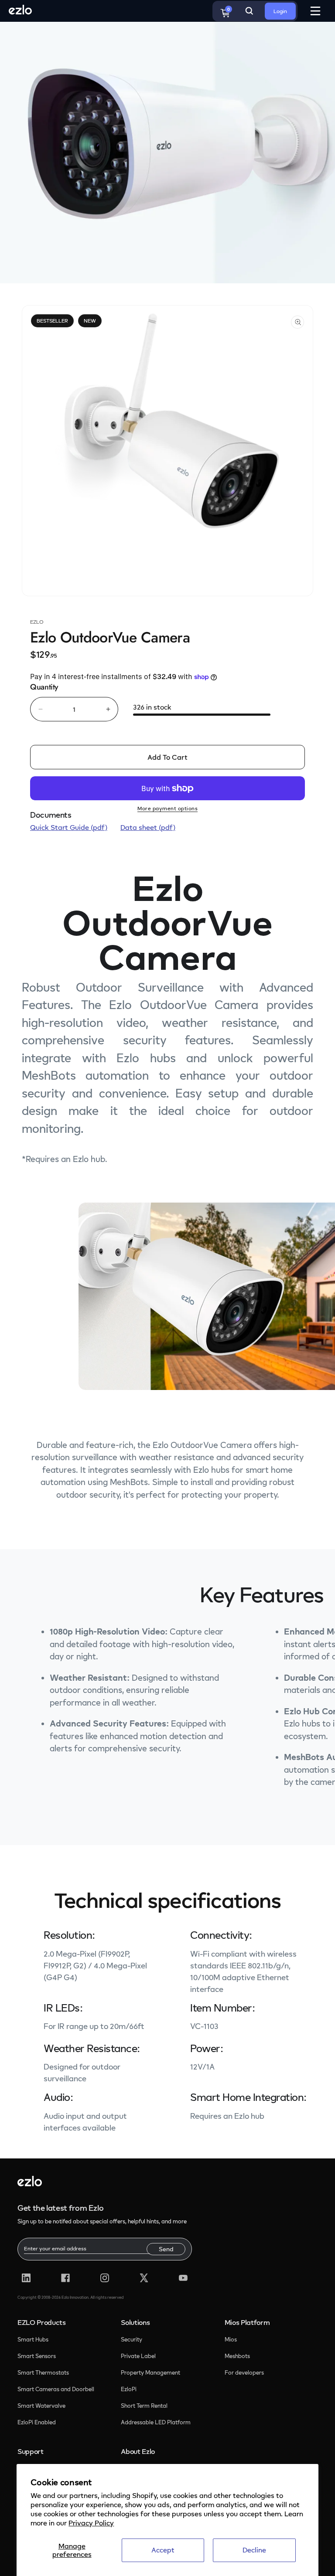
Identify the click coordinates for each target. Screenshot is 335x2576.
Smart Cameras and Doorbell (56, 2389)
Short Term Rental (144, 2406)
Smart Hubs (33, 2339)
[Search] (249, 11)
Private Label (138, 2356)
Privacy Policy (91, 2523)
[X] (144, 2278)
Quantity (44, 687)
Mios (231, 2339)
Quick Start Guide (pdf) (69, 827)
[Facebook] (65, 2278)
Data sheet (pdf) (148, 827)
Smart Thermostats (43, 2372)
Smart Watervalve (41, 2406)
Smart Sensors (37, 2356)
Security (132, 2339)
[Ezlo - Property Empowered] (30, 2184)
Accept (163, 2550)
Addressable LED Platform (156, 2422)
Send (166, 2249)
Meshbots (237, 2356)
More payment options (167, 808)
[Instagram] (105, 2278)
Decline (254, 2550)
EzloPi (129, 2389)
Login (280, 11)
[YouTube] (183, 2278)
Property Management (150, 2372)
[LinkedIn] (26, 2278)
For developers (244, 2372)
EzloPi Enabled (37, 2422)
